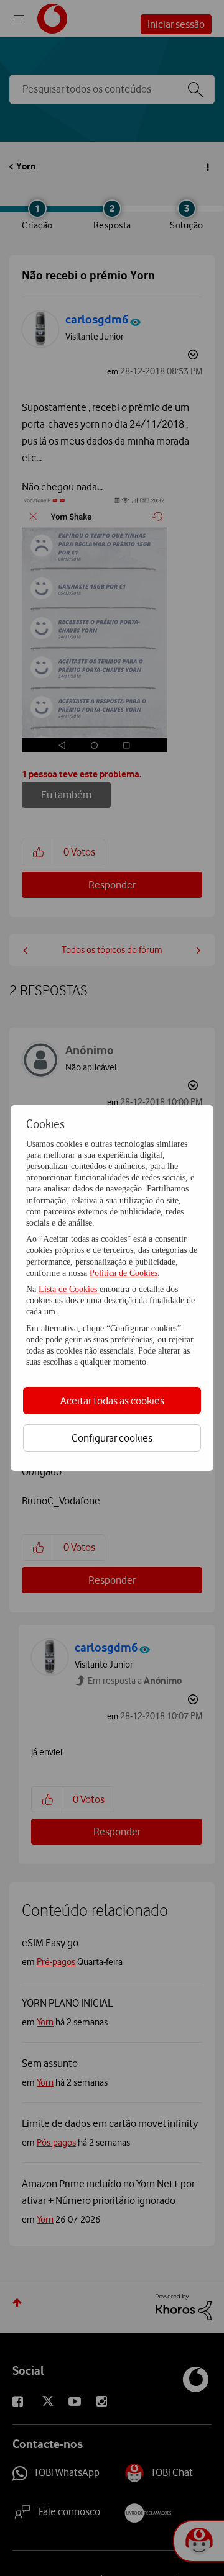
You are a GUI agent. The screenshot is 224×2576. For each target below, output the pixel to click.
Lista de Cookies (69, 1289)
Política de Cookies (124, 1273)
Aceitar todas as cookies (112, 1401)
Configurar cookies (112, 1438)
